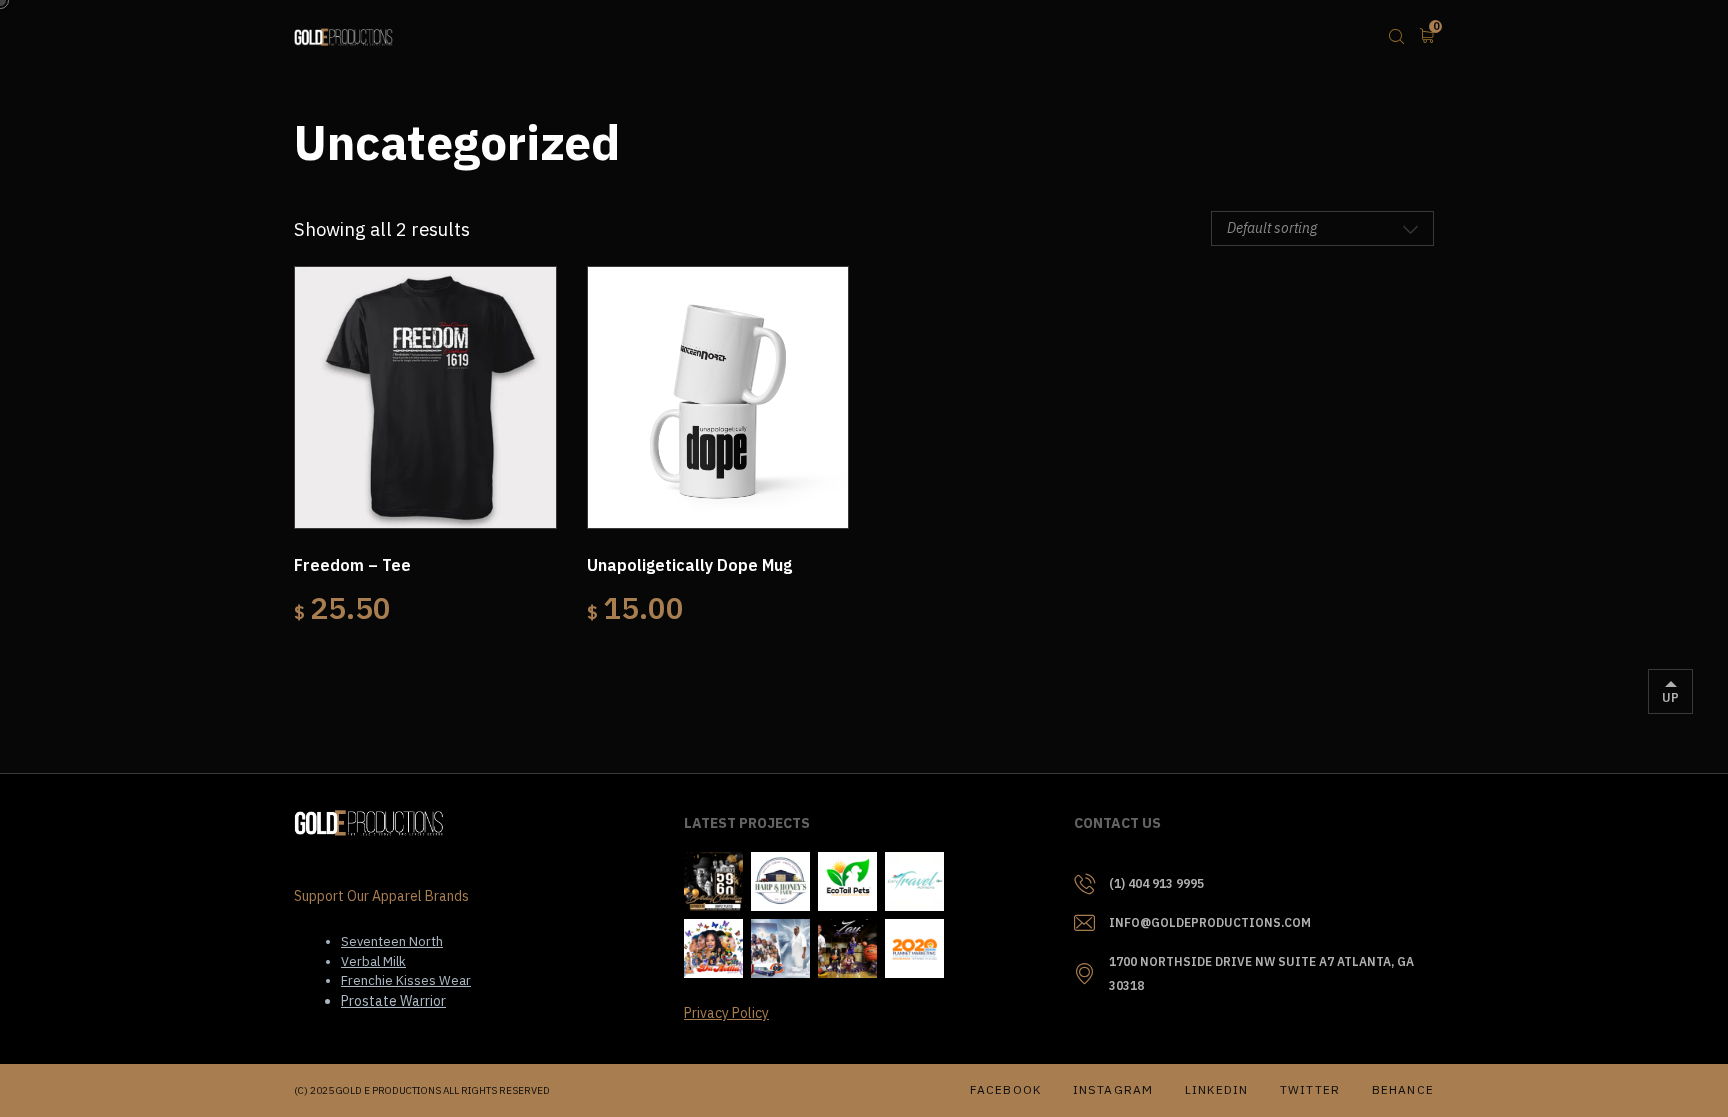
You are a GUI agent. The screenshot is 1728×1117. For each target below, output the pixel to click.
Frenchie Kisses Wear (406, 980)
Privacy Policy (726, 1013)
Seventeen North (392, 941)
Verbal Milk (373, 961)
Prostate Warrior (393, 1001)
